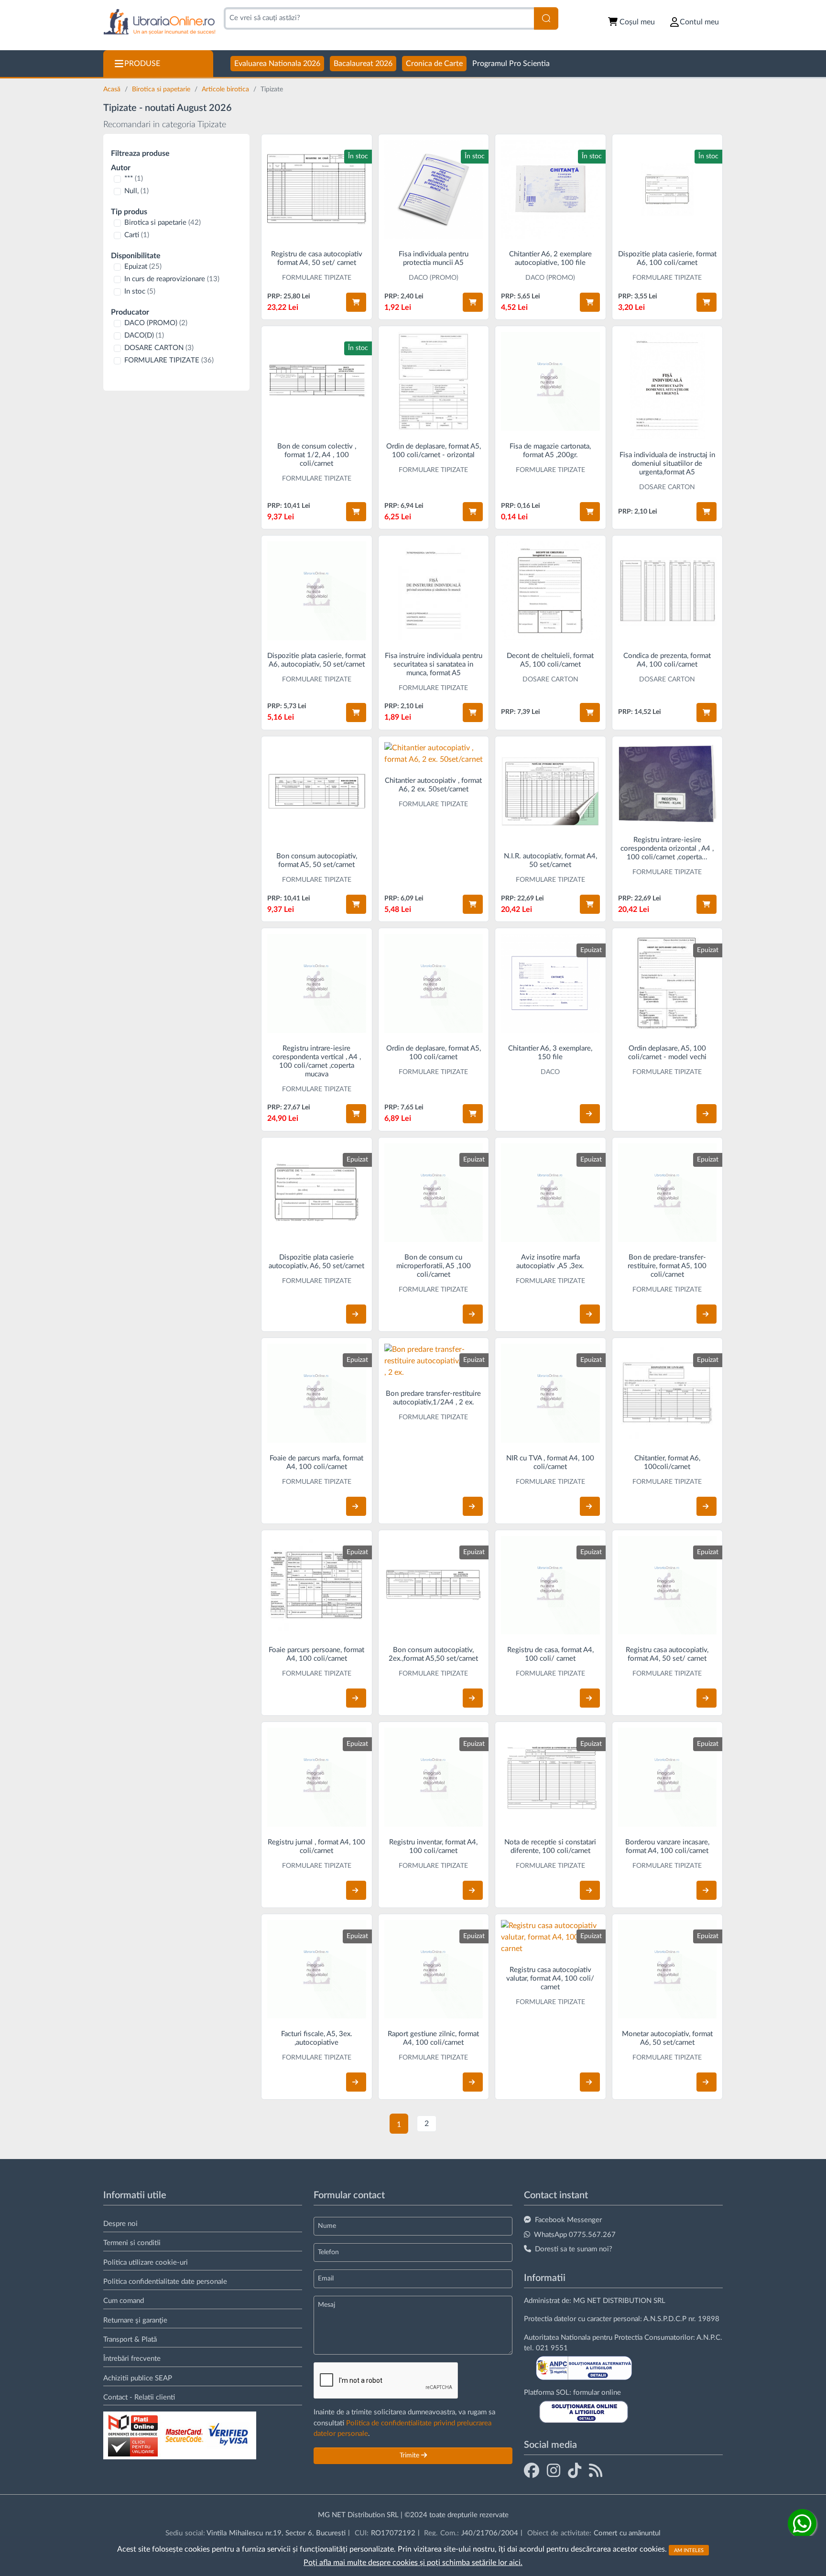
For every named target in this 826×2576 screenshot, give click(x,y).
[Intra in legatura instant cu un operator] (802, 2523)
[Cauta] (546, 18)
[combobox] (379, 18)
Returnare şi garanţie (135, 2320)
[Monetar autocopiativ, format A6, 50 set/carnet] (668, 1969)
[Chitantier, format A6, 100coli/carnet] (668, 1393)
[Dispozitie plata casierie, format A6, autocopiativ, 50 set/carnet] (317, 591)
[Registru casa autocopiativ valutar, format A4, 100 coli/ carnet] (550, 1937)
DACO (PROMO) (156, 323)
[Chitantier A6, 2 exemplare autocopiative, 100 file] (550, 190)
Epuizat (143, 267)
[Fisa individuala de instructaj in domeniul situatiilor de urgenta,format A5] (668, 386)
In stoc (140, 291)
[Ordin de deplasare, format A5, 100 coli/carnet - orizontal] (434, 381)
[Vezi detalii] (590, 1114)
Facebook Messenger (568, 2220)
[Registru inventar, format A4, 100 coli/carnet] (434, 1777)
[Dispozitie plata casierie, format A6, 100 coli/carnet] (668, 190)
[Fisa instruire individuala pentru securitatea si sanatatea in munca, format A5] (434, 591)
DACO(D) (144, 335)
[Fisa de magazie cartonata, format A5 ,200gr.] (550, 381)
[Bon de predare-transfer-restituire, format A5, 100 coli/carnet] (668, 1193)
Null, (136, 191)
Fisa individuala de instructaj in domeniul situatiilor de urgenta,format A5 (667, 464)
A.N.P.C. (709, 2338)
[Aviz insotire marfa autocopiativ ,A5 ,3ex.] (550, 1193)
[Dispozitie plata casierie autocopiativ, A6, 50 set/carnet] (317, 1193)
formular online (597, 2393)
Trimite (410, 2455)
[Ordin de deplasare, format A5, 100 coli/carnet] (434, 983)
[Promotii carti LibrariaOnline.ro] (554, 2470)
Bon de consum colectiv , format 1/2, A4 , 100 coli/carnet (317, 455)
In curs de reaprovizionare (172, 279)
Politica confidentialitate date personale (165, 2282)
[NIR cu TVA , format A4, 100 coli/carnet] (550, 1393)
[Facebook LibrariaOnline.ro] (532, 2470)
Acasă (113, 89)
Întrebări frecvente (132, 2359)
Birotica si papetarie (162, 89)
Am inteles (689, 2550)
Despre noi (120, 2224)
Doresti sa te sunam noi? (574, 2249)
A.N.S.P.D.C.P (665, 2319)
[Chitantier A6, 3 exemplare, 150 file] (550, 983)
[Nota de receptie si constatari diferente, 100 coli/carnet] (550, 1777)
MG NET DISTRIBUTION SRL (619, 2301)
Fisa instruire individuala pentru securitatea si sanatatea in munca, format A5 (434, 664)
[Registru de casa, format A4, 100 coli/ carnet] (550, 1585)
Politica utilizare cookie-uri (146, 2263)
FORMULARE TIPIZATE (169, 360)
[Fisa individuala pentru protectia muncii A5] (434, 190)
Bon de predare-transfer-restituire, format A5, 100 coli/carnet (667, 1266)
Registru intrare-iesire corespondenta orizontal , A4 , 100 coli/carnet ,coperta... (667, 849)
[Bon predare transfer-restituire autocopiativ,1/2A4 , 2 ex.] (434, 1361)
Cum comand (124, 2301)
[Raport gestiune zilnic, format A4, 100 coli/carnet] (434, 1969)
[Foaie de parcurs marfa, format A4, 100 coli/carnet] (317, 1393)
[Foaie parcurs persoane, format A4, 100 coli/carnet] (317, 1585)
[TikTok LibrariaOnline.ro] (575, 2470)
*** (134, 179)
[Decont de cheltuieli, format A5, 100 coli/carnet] (550, 591)
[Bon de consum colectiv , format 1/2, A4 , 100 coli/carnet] (317, 381)
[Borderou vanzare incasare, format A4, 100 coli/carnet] (668, 1777)
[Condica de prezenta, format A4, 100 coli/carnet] (668, 591)
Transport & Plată (130, 2340)
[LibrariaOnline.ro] (159, 22)
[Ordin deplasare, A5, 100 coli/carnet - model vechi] (668, 983)
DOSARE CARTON (159, 348)
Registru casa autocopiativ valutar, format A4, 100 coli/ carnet (550, 1979)
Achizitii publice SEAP (138, 2378)
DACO (550, 1072)
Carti (137, 235)
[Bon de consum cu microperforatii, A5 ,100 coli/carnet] (434, 1193)
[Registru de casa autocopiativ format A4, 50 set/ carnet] (317, 190)
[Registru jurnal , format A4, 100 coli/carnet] (317, 1777)
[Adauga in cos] (356, 302)
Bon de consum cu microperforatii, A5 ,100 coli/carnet (434, 1266)
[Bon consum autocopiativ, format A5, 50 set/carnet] (317, 792)
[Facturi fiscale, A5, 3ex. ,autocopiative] (317, 1969)
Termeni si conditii (132, 2243)
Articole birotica (226, 89)
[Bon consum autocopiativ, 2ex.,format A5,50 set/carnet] (434, 1585)
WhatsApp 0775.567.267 (575, 2235)
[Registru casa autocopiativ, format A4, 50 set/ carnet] (668, 1585)
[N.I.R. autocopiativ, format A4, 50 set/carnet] (550, 792)
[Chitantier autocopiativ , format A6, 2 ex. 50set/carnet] (434, 754)
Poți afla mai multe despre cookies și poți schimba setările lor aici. (413, 2563)
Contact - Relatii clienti (139, 2397)
